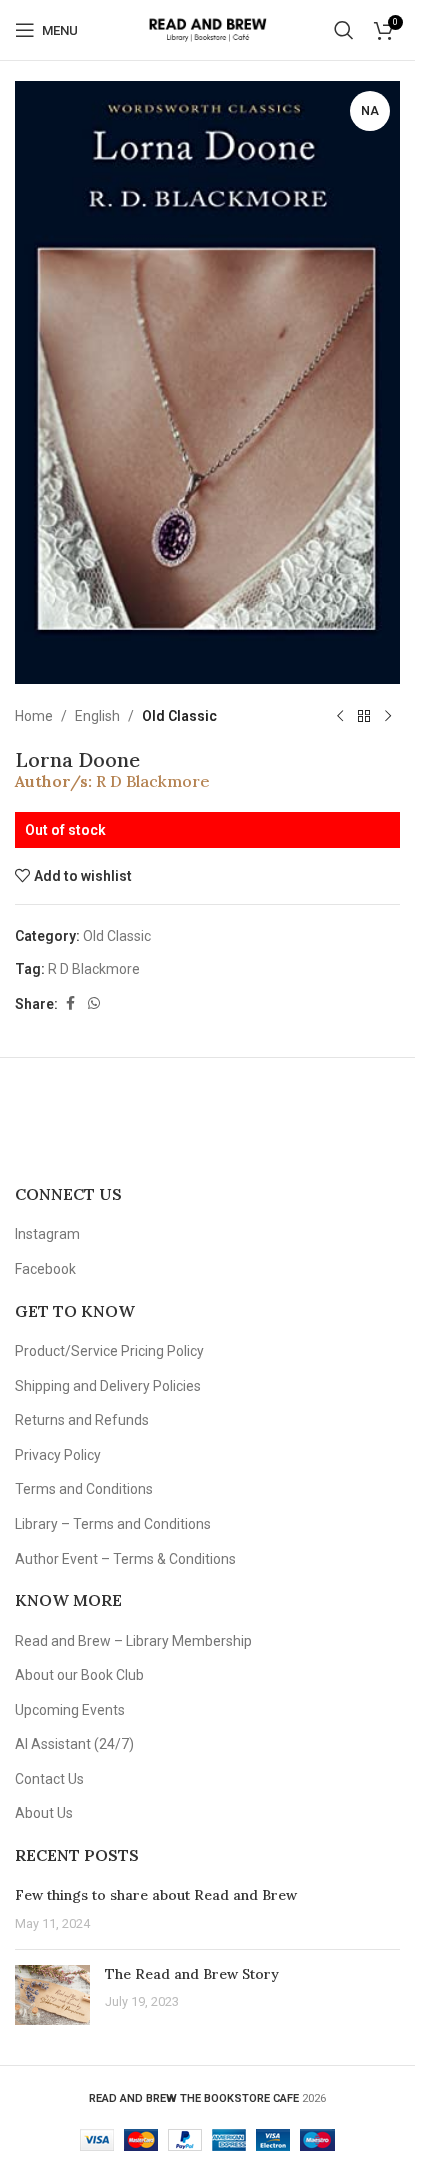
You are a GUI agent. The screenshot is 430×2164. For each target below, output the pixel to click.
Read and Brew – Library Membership (133, 1641)
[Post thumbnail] (52, 1995)
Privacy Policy (58, 1455)
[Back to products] (364, 716)
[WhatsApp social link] (94, 1003)
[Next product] (388, 716)
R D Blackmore (153, 781)
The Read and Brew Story (192, 1974)
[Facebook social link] (70, 1003)
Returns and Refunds (82, 1420)
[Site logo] (207, 29)
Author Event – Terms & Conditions (125, 1559)
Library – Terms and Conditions (113, 1524)
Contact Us (49, 1779)
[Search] (344, 30)
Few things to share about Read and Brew (156, 1895)
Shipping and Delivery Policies (108, 1386)
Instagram (47, 1234)
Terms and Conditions (84, 1489)
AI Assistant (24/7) (74, 1744)
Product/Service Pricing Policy (109, 1351)
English (97, 716)
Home (34, 716)
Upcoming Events (70, 1710)
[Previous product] (340, 716)
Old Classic (179, 716)
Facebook (45, 1269)
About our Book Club (79, 1675)
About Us (44, 1813)
